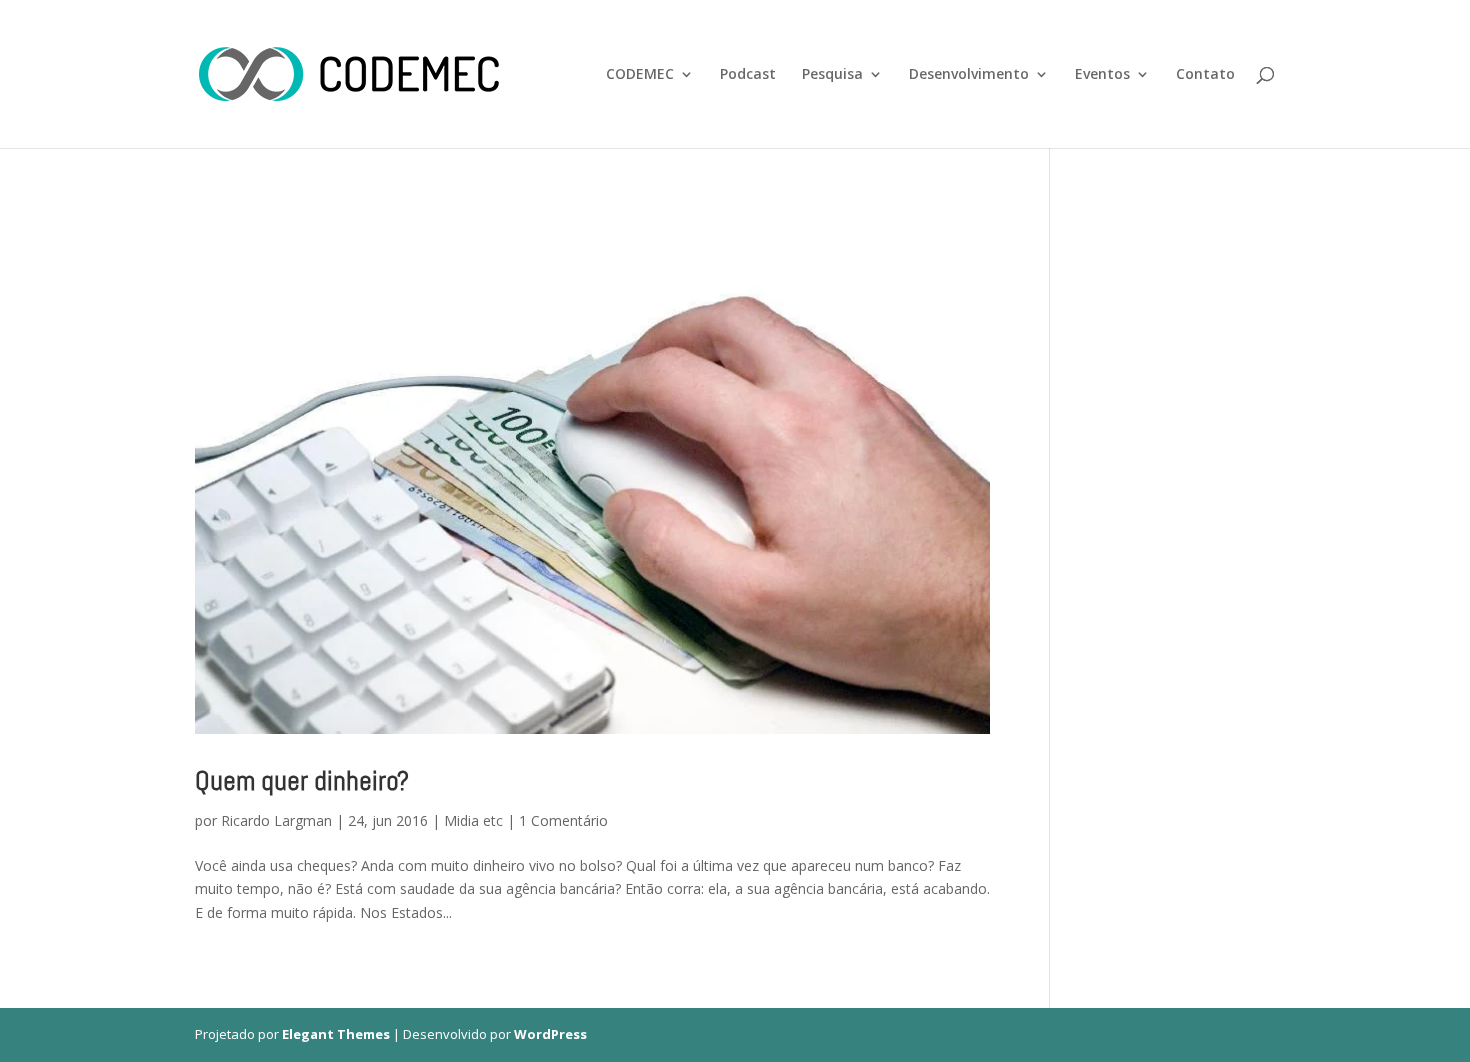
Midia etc (473, 820)
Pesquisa (832, 75)
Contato (1205, 75)
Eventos (1102, 75)
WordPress (550, 1034)
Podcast (748, 75)
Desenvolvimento (969, 75)
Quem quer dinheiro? (302, 781)
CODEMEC (640, 75)
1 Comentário (563, 820)
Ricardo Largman (276, 820)
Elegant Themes (336, 1034)
